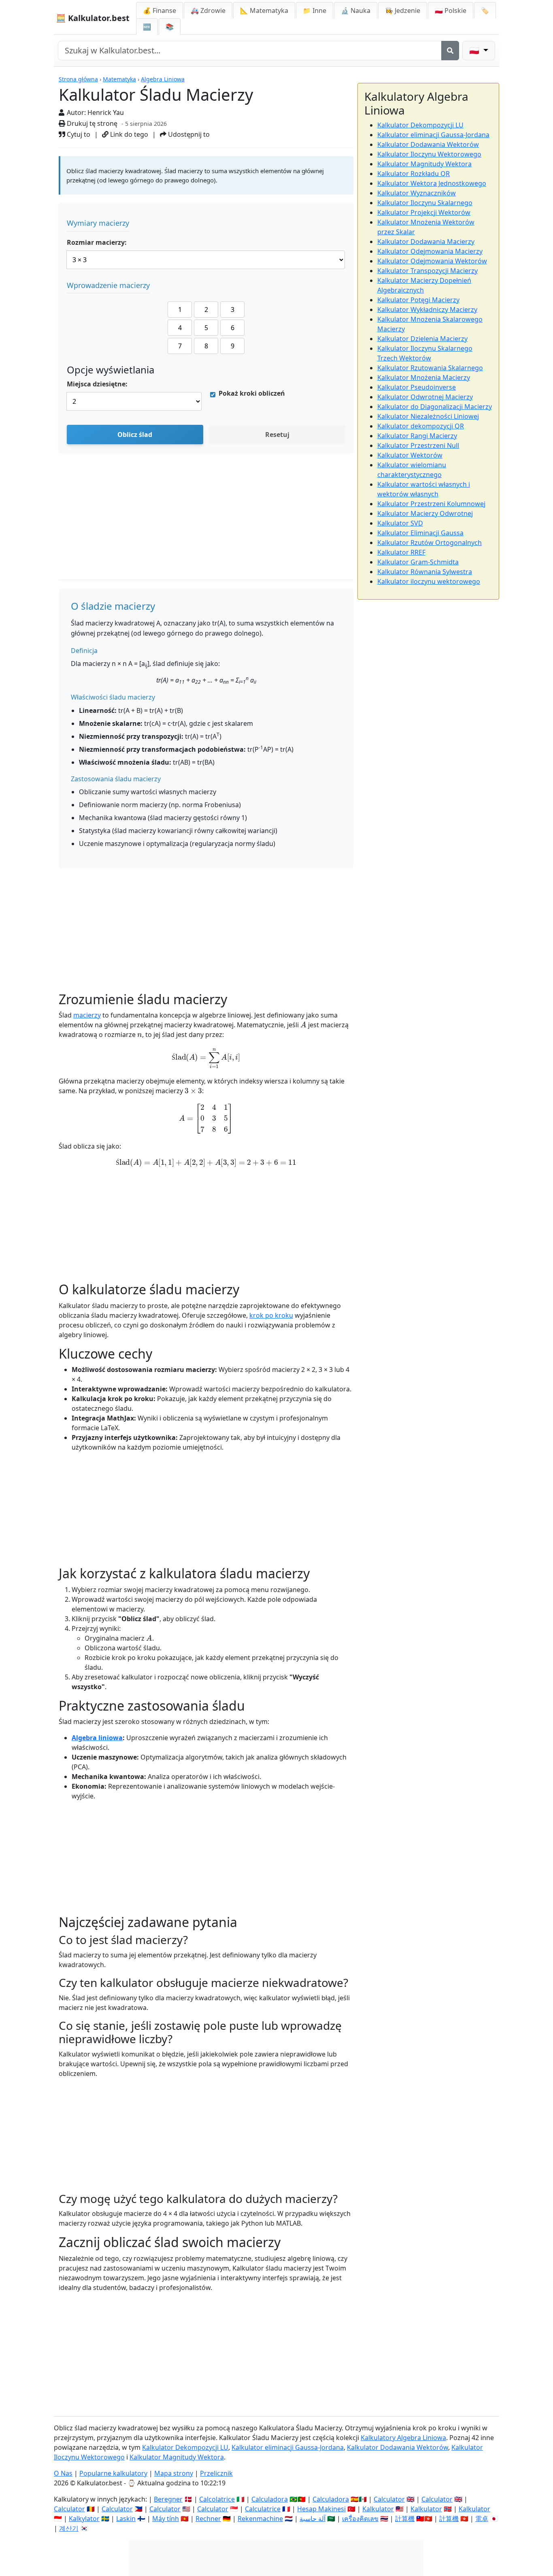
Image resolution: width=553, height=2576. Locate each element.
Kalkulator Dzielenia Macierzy (422, 339)
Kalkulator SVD (400, 523)
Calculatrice (263, 2509)
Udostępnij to (188, 134)
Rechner (208, 2519)
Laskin (126, 2519)
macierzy (87, 1015)
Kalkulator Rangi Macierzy (417, 436)
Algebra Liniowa (163, 79)
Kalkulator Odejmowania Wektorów (432, 261)
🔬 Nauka (356, 11)
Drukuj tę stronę (91, 123)
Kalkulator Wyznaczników (417, 193)
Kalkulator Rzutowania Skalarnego (430, 368)
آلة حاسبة (313, 2519)
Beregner (168, 2499)
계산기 (69, 2528)
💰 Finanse (160, 11)
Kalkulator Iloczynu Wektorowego (429, 154)
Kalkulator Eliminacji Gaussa (420, 533)
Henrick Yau (106, 112)
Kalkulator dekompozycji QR (421, 426)
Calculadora (270, 2499)
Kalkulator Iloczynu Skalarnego (425, 203)
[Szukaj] (450, 51)
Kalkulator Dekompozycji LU (420, 125)
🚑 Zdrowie (208, 11)
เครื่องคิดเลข (360, 2519)
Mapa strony (174, 2473)
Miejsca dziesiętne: (97, 384)
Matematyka (119, 79)
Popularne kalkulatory (113, 2473)
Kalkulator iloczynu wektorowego (429, 581)
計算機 (405, 2519)
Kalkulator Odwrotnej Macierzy (425, 397)
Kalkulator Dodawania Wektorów (428, 144)
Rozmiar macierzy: (97, 242)
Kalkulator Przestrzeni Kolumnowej (431, 504)
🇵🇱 (451, 11)
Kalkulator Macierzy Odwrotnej (425, 513)
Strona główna (78, 79)
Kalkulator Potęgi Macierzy (418, 300)
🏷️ (485, 11)
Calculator (389, 2499)
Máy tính (166, 2519)
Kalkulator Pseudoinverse (417, 387)
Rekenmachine (260, 2519)
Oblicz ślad (135, 435)
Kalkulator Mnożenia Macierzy (424, 377)
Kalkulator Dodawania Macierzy (426, 242)
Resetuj (277, 435)
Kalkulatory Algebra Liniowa (403, 2438)
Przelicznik (216, 2473)
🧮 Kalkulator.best (93, 18)
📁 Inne (315, 11)
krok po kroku (271, 1315)
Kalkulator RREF (401, 552)
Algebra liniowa (97, 1738)
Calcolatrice (217, 2499)
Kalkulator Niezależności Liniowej (428, 416)
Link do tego (128, 134)
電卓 (482, 2519)
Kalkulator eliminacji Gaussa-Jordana (433, 135)
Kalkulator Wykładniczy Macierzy (427, 310)
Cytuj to (78, 134)
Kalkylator (84, 2519)
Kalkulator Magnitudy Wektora (424, 164)
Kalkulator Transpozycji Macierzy (428, 271)
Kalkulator (378, 2509)
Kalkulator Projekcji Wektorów (424, 212)
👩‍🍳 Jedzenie (403, 11)
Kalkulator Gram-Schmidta (418, 562)
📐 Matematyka (264, 11)
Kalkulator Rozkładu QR (414, 174)
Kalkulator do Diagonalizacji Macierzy (435, 407)
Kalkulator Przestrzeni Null (418, 445)
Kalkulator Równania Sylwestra (425, 572)
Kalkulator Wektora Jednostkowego (432, 183)
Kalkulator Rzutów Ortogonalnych (430, 543)
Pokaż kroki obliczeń (252, 393)
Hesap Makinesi (321, 2509)
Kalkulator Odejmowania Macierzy (430, 251)
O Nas (63, 2473)
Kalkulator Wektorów (410, 455)
